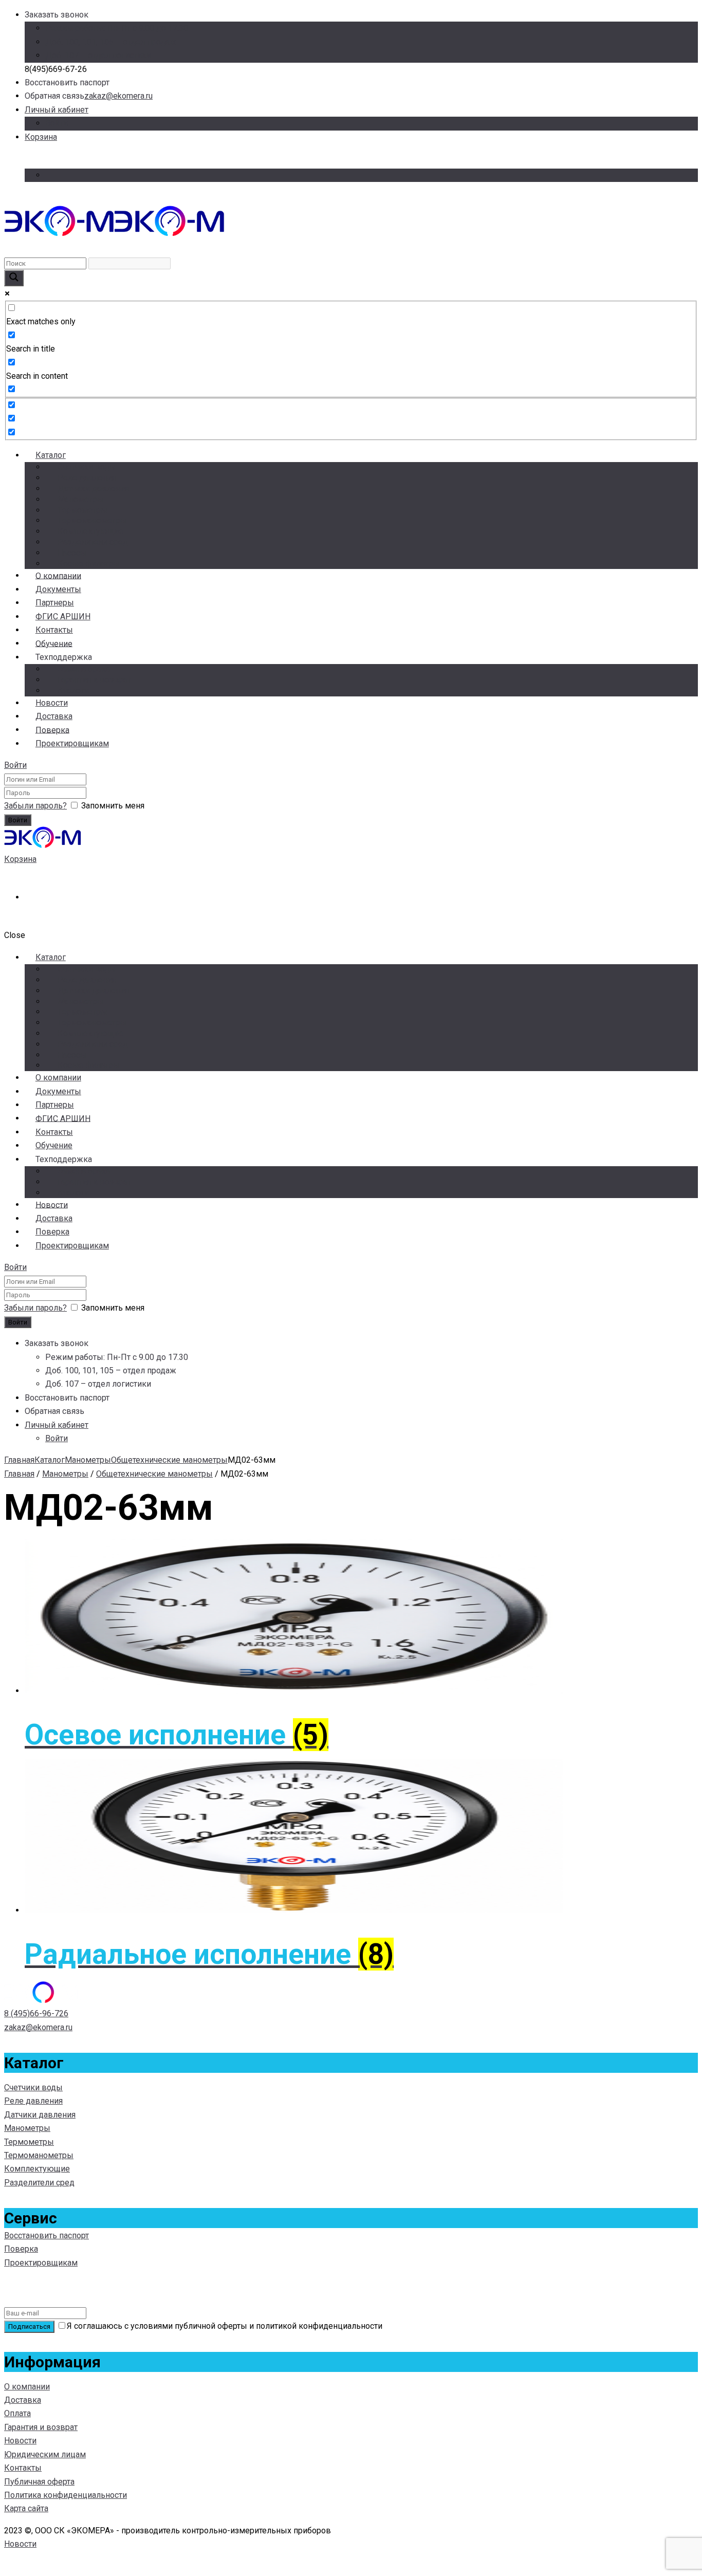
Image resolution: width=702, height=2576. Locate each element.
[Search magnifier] (14, 278)
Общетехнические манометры (169, 1460)
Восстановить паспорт (47, 2235)
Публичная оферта (39, 2482)
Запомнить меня (113, 806)
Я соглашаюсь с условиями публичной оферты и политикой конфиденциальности (225, 2326)
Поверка (21, 2249)
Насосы (72, 553)
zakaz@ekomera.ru (118, 96)
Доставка (23, 2400)
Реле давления (87, 478)
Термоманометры (92, 520)
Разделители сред (93, 542)
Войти (57, 123)
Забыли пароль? (35, 806)
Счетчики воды (87, 467)
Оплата (17, 2413)
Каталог (51, 455)
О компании (27, 2387)
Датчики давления (93, 489)
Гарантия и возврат (94, 680)
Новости (20, 2441)
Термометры (82, 510)
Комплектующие (90, 531)
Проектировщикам (72, 743)
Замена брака (84, 669)
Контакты (23, 2468)
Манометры (81, 499)
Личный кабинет (57, 110)
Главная (19, 1460)
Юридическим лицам (45, 2454)
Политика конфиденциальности (66, 2495)
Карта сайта (26, 2508)
